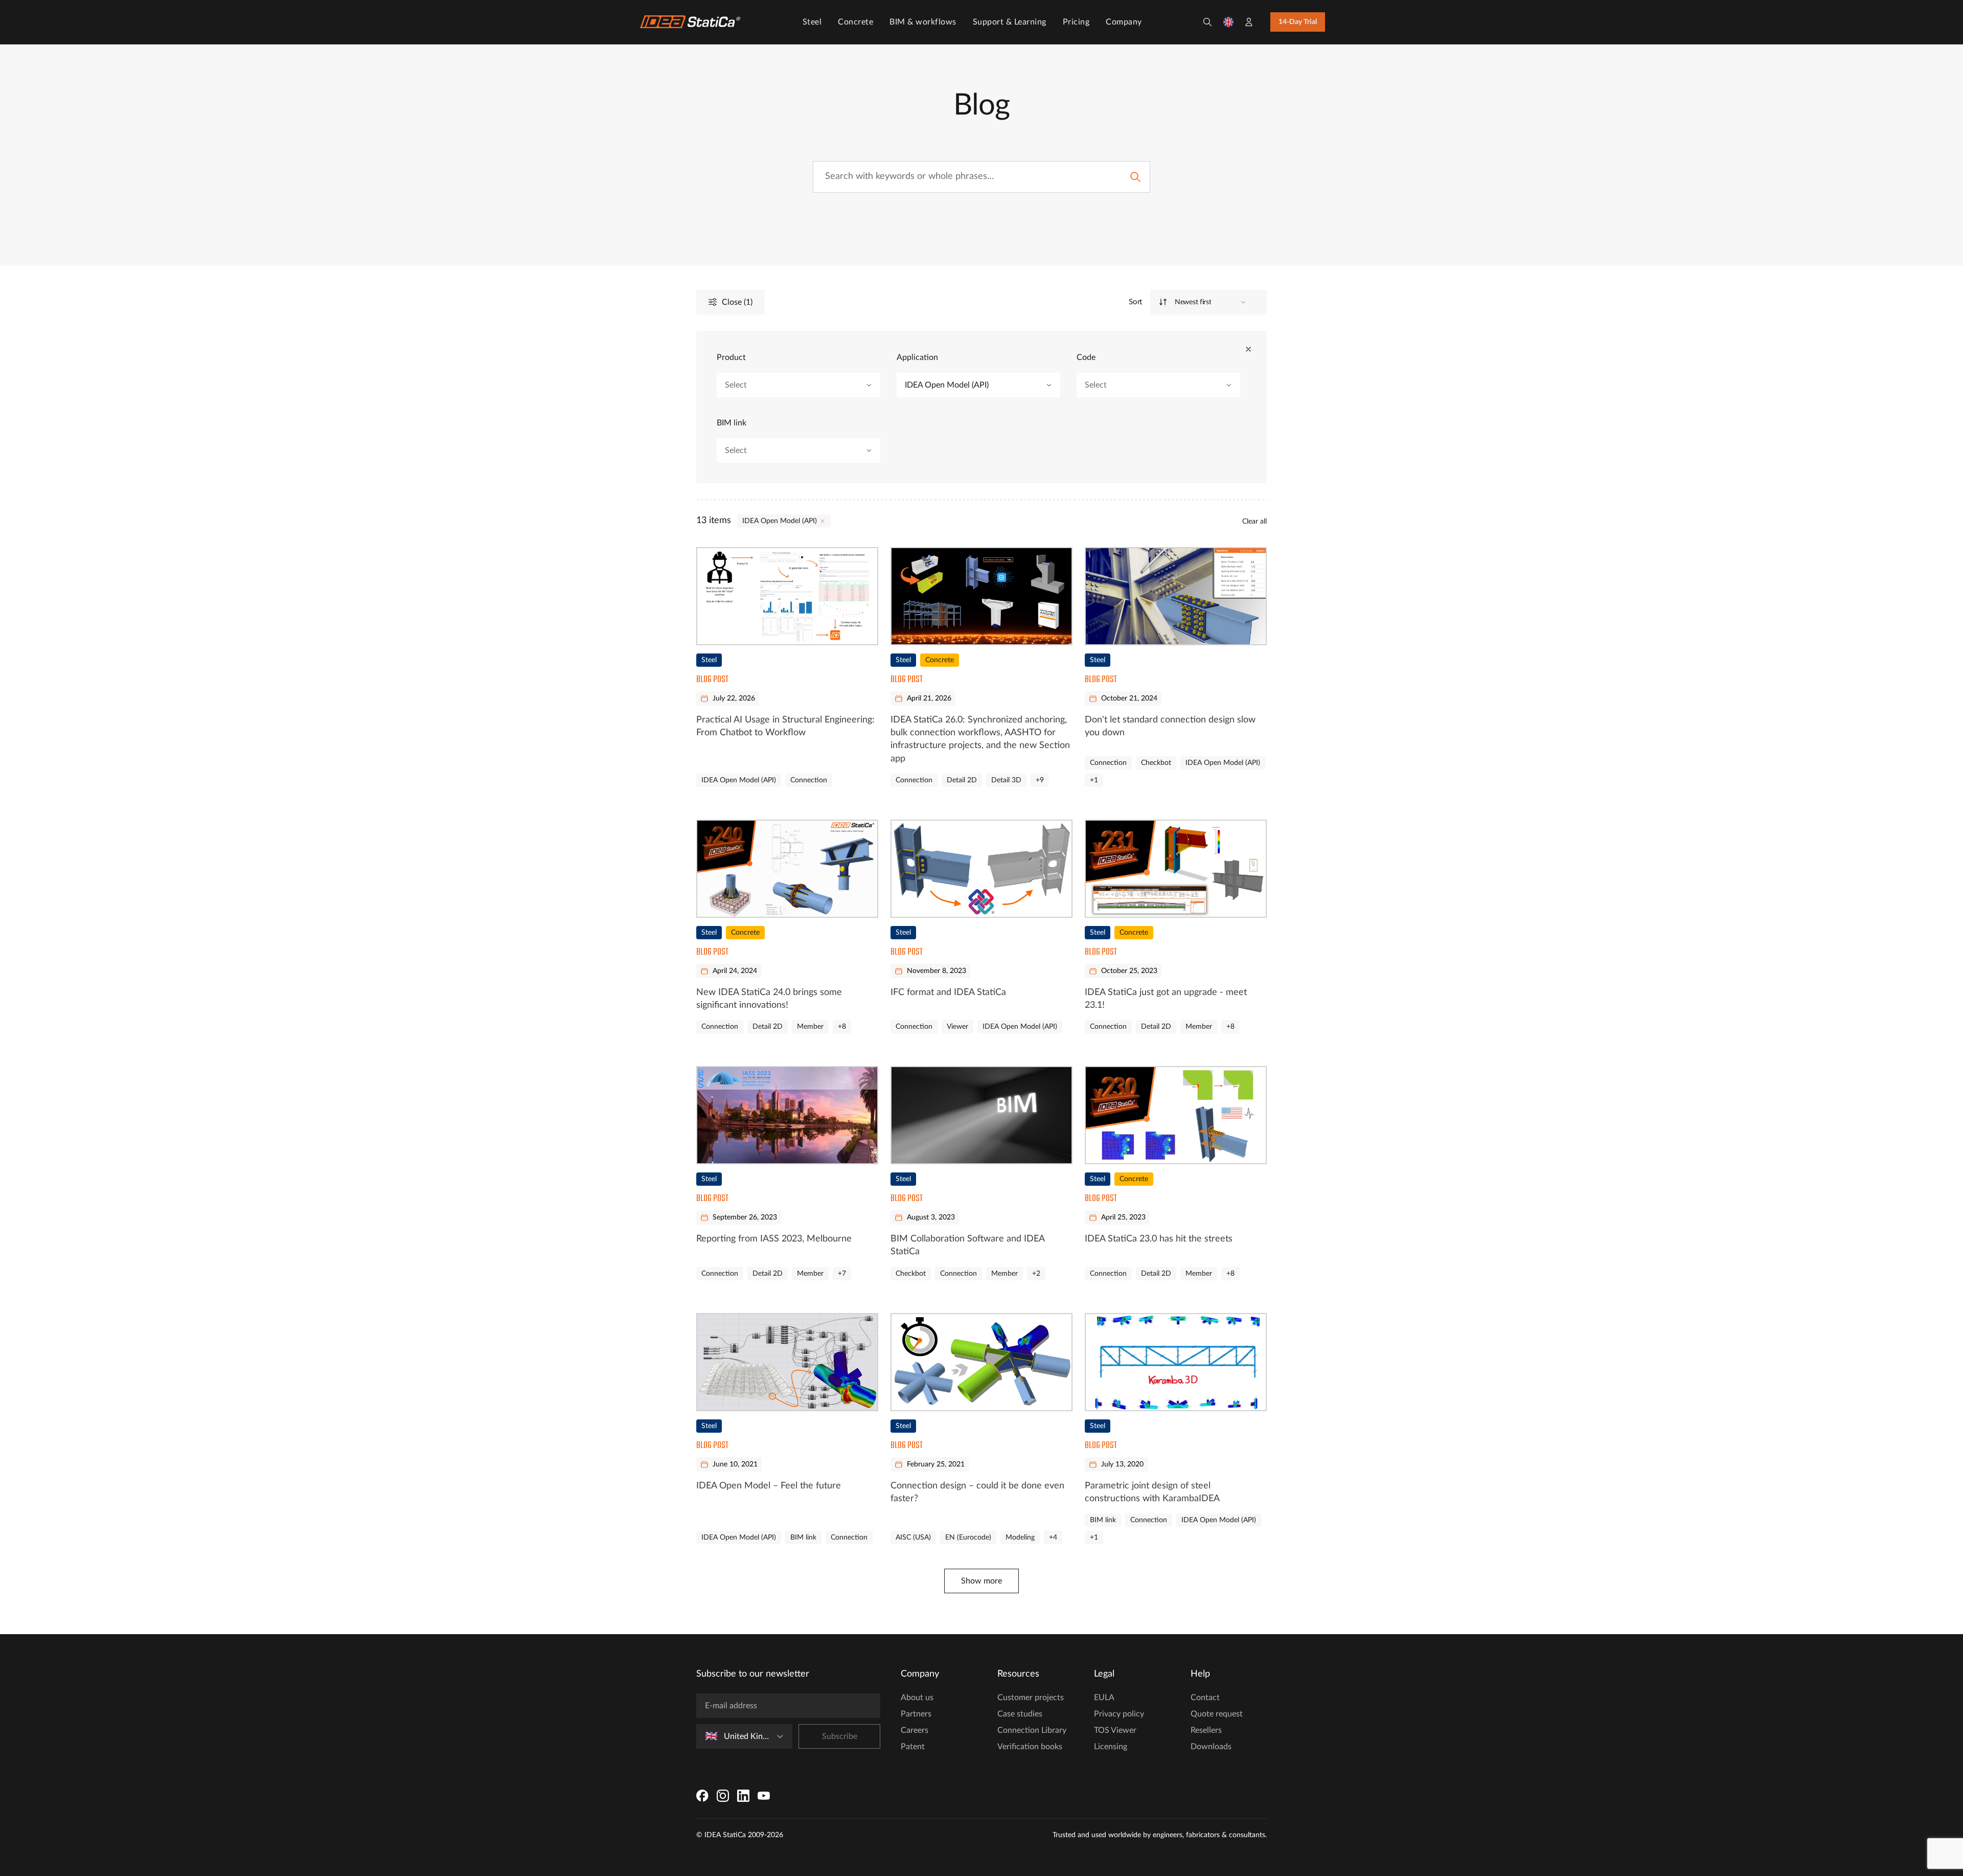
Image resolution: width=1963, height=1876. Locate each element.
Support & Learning (1010, 22)
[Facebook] (702, 1796)
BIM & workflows (923, 22)
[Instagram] (723, 1796)
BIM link (732, 423)
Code (1086, 357)
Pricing (1076, 22)
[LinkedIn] (743, 1796)
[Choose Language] (1228, 22)
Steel (812, 22)
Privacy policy (1119, 1714)
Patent (913, 1747)
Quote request (1217, 1714)
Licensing (1111, 1747)
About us (917, 1698)
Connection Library (1032, 1730)
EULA (1104, 1698)
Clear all (1254, 522)
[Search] (1207, 22)
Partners (916, 1714)
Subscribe (840, 1736)
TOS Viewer (1115, 1730)
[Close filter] (1248, 349)
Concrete (855, 22)
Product (731, 357)
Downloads (1211, 1747)
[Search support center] (1135, 177)
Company (1124, 22)
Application (917, 357)
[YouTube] (764, 1796)
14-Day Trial (1298, 22)
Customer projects (1031, 1698)
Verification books (1030, 1747)
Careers (915, 1730)
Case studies (1020, 1714)
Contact (1205, 1698)
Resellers (1206, 1730)
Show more (981, 1581)
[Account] (1249, 22)
